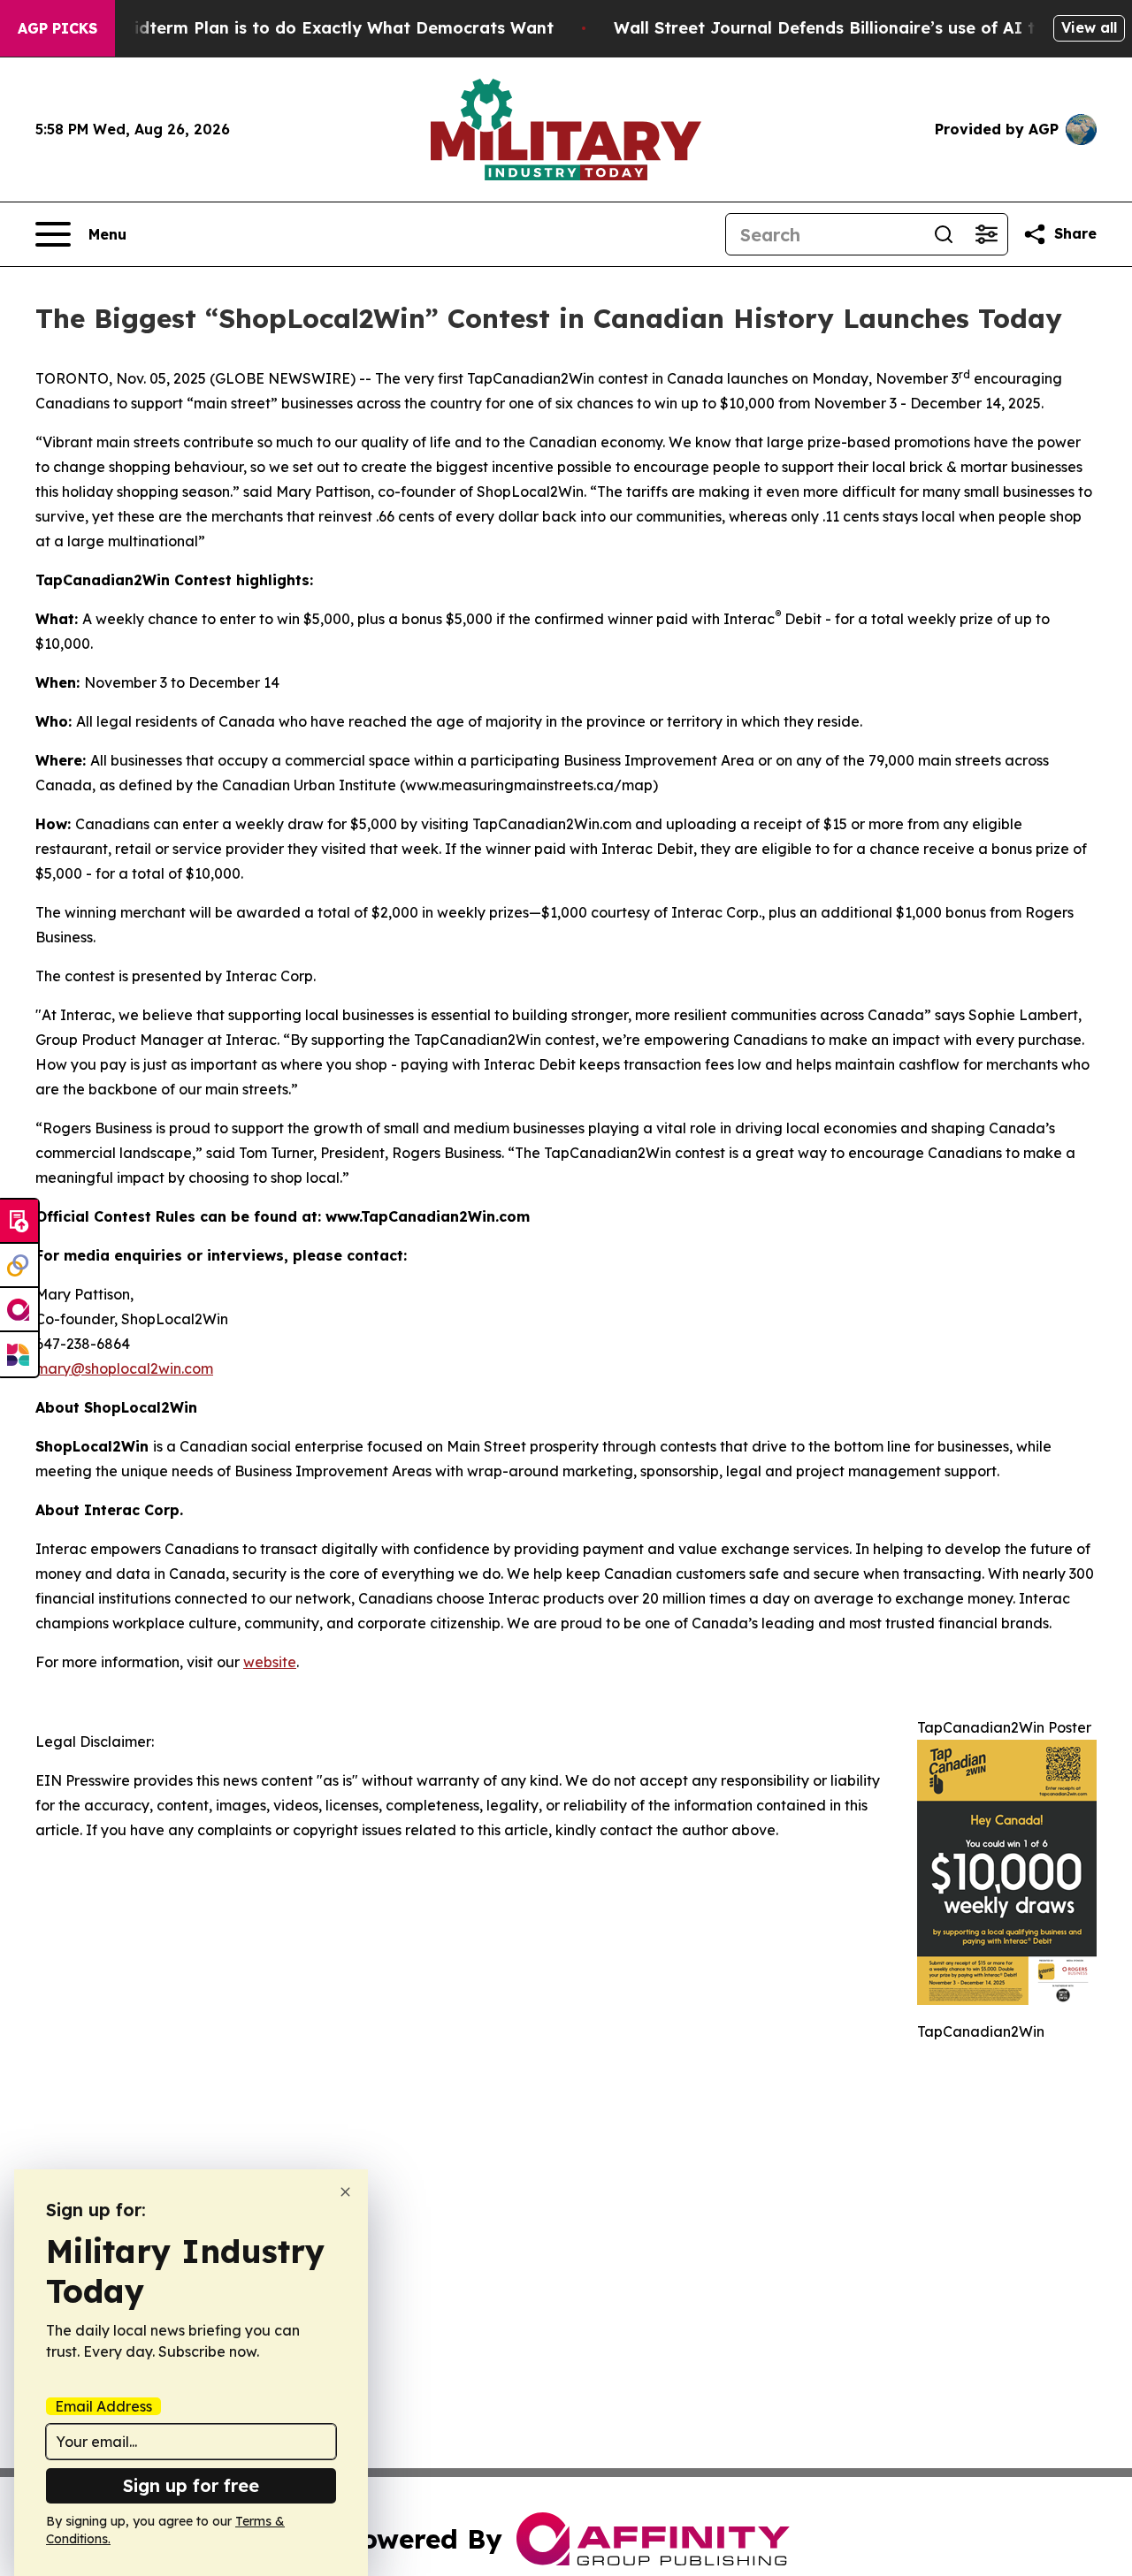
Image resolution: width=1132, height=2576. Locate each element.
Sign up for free (191, 2485)
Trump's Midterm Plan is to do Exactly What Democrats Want (302, 28)
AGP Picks (57, 28)
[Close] (345, 2192)
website (270, 1662)
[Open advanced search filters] (986, 234)
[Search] (944, 234)
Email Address (103, 2406)
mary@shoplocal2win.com (124, 1368)
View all (1089, 27)
